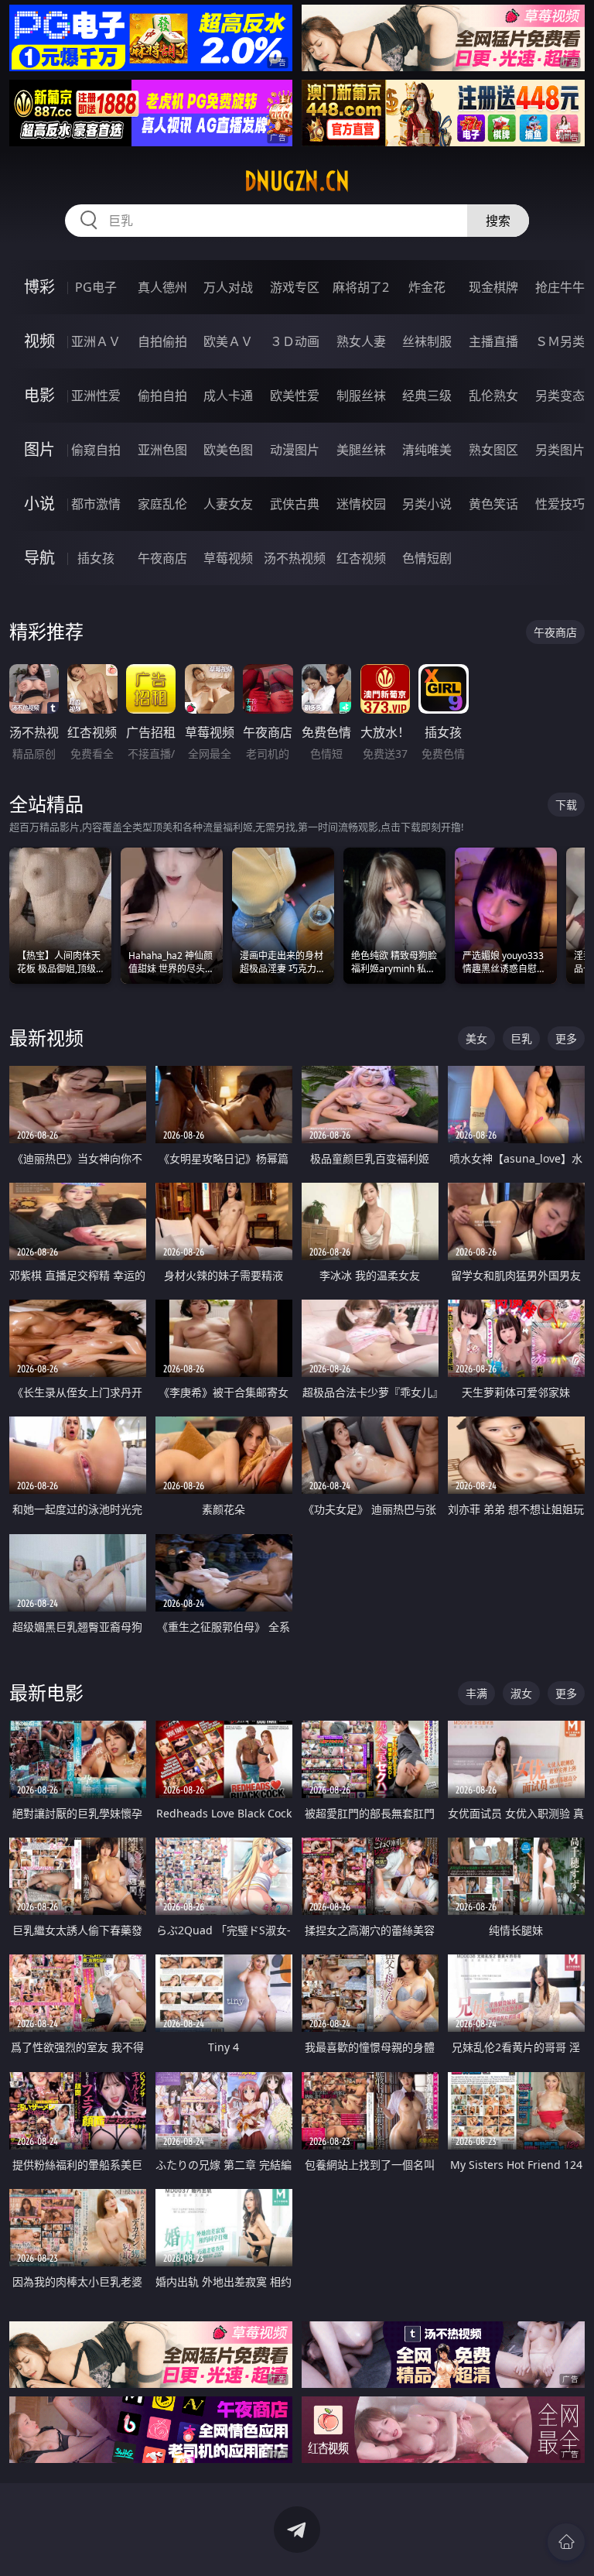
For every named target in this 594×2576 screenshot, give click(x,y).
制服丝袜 (361, 396)
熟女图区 (493, 450)
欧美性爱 (295, 396)
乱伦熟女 (493, 396)
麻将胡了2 (361, 287)
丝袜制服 (427, 341)
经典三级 (427, 396)
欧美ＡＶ (228, 341)
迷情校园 (361, 504)
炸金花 (427, 287)
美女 (476, 1038)
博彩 (39, 287)
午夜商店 (162, 558)
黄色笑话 (493, 504)
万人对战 (228, 287)
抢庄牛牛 (560, 287)
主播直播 (493, 341)
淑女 (521, 1693)
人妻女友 (228, 504)
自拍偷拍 (162, 341)
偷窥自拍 (96, 450)
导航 (39, 558)
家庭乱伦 (162, 504)
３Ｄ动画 (295, 341)
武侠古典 (295, 504)
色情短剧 (427, 558)
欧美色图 (228, 450)
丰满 (476, 1693)
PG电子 (96, 287)
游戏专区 (295, 287)
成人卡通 (228, 396)
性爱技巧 (560, 504)
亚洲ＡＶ (96, 341)
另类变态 (560, 396)
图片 (39, 449)
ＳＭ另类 (560, 341)
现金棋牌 (493, 287)
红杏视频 (361, 558)
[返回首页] (566, 2542)
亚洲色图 (162, 450)
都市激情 (96, 504)
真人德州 (162, 287)
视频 (39, 341)
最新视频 (46, 1038)
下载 (566, 805)
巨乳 (521, 1038)
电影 (39, 395)
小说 (39, 504)
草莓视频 (228, 558)
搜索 (498, 221)
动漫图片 (295, 450)
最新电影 (46, 1692)
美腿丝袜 (361, 450)
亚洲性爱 (96, 396)
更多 (566, 1038)
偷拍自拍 (162, 396)
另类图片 (560, 450)
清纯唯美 (427, 450)
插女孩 (96, 558)
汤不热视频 (295, 558)
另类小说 (427, 504)
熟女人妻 (361, 341)
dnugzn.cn (297, 181)
